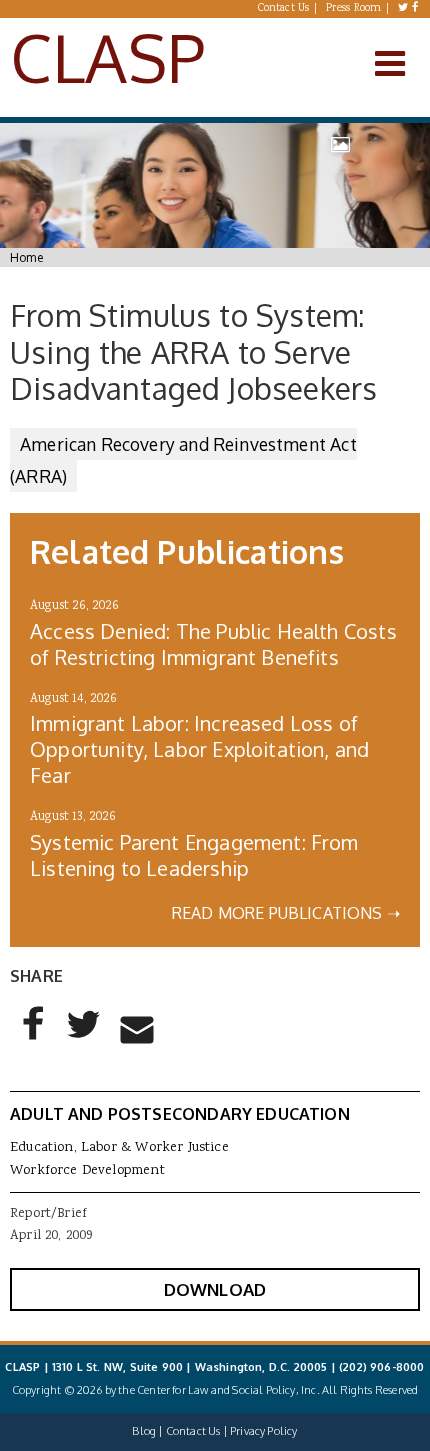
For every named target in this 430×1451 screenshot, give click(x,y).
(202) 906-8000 (381, 1367)
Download (215, 1289)
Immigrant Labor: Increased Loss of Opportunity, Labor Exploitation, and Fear (199, 749)
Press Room (354, 9)
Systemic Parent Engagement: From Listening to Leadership (194, 855)
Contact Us (284, 9)
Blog (144, 1431)
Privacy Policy (263, 1431)
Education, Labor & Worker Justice (119, 1148)
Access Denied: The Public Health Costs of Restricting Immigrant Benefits (213, 644)
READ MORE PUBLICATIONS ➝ (286, 913)
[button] (34, 1040)
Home (26, 257)
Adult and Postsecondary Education (180, 1114)
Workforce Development (87, 1171)
